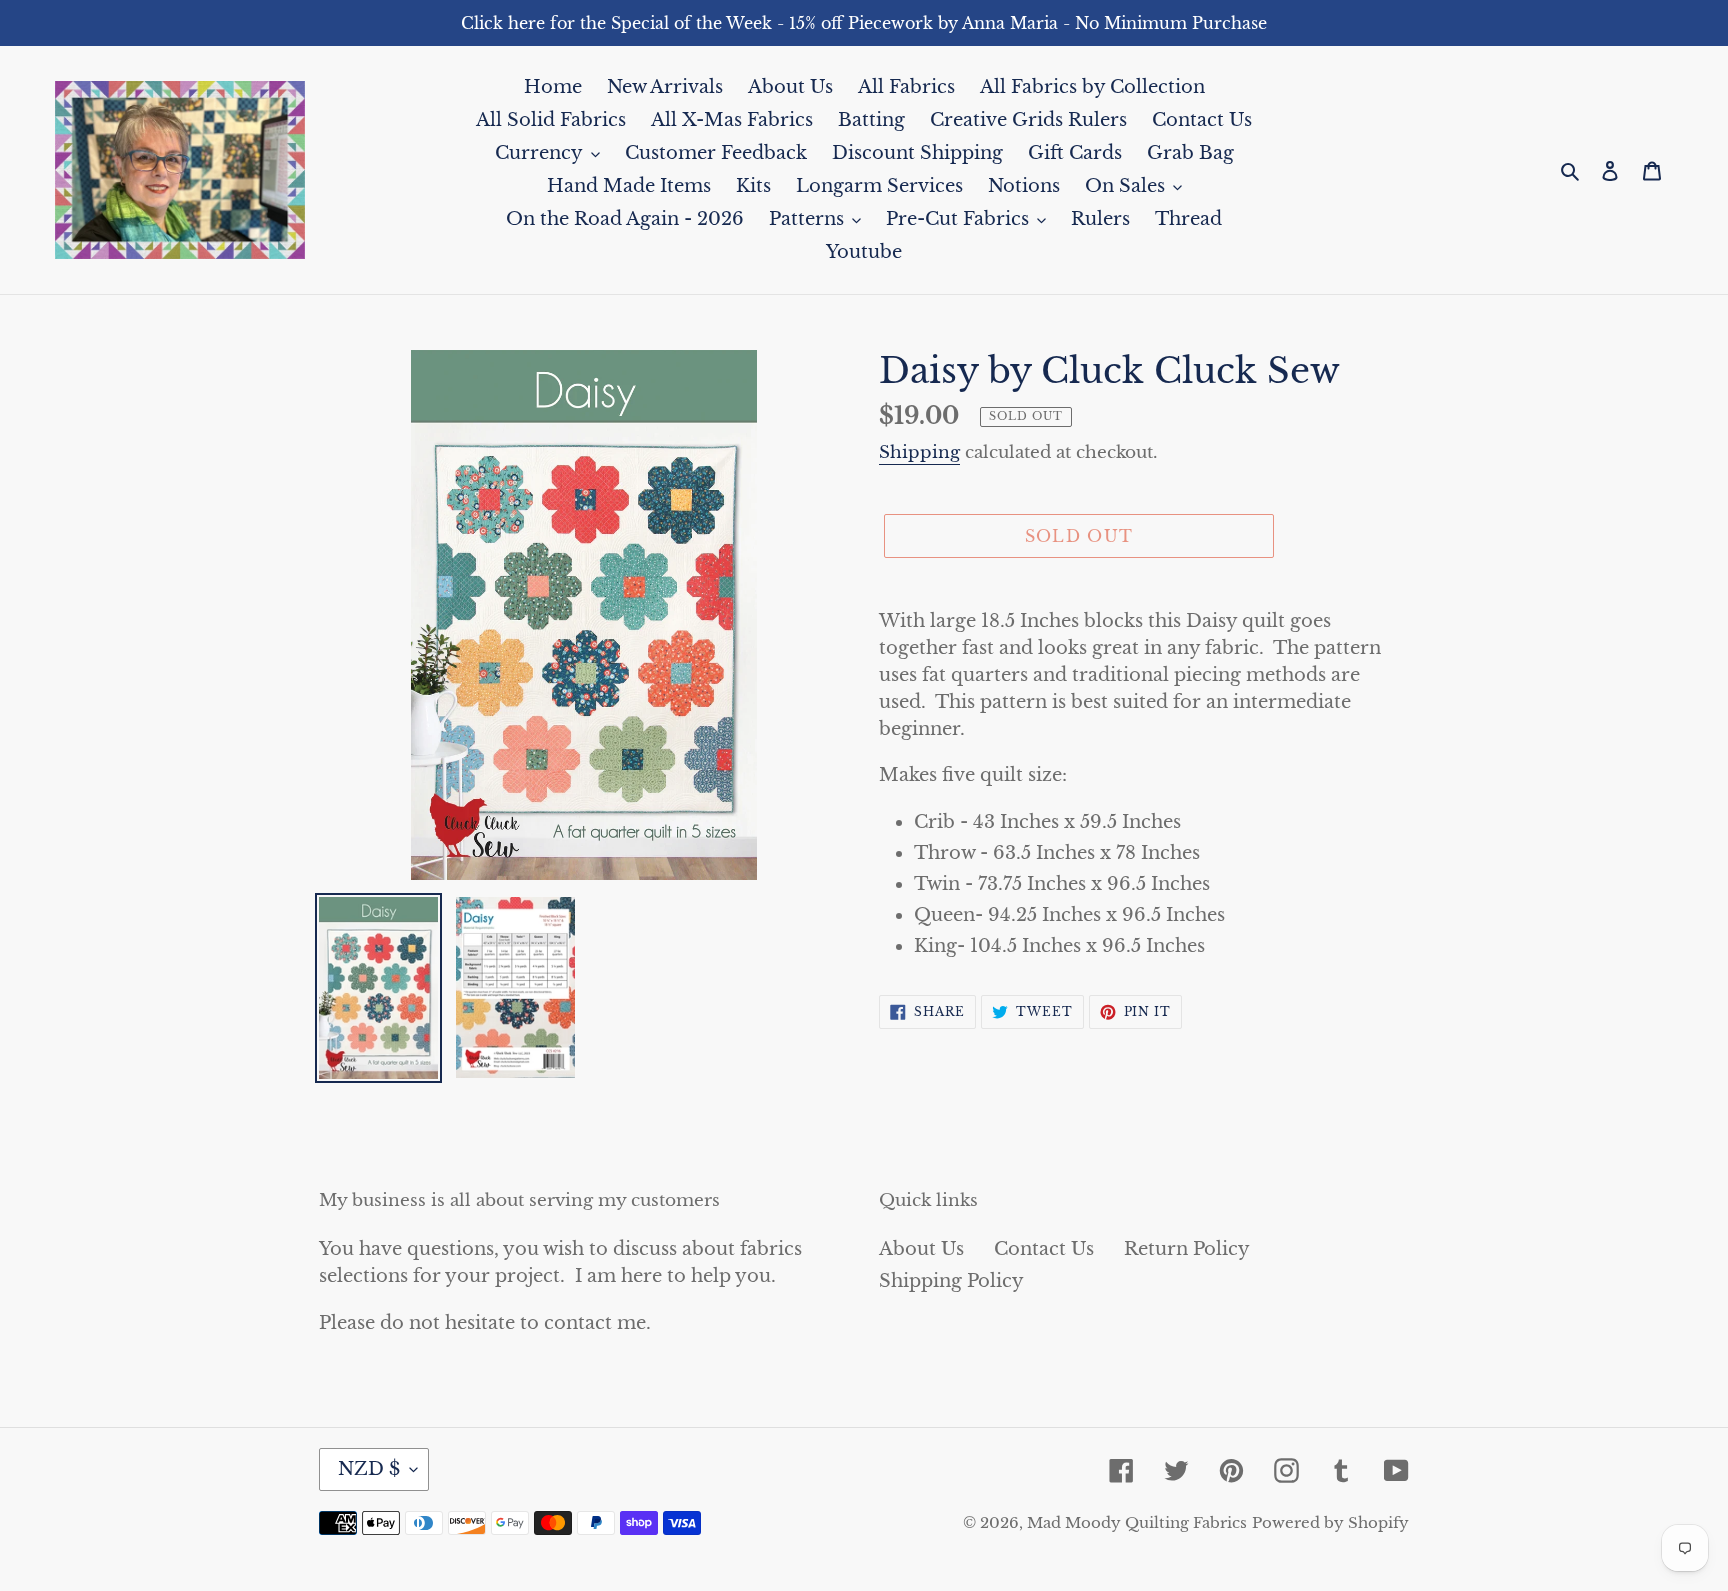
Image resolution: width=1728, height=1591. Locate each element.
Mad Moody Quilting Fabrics (1137, 1522)
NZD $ (369, 1469)
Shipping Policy (951, 1281)
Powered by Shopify (1330, 1522)
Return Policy (1187, 1249)
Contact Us (1044, 1249)
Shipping (919, 452)
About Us (921, 1249)
